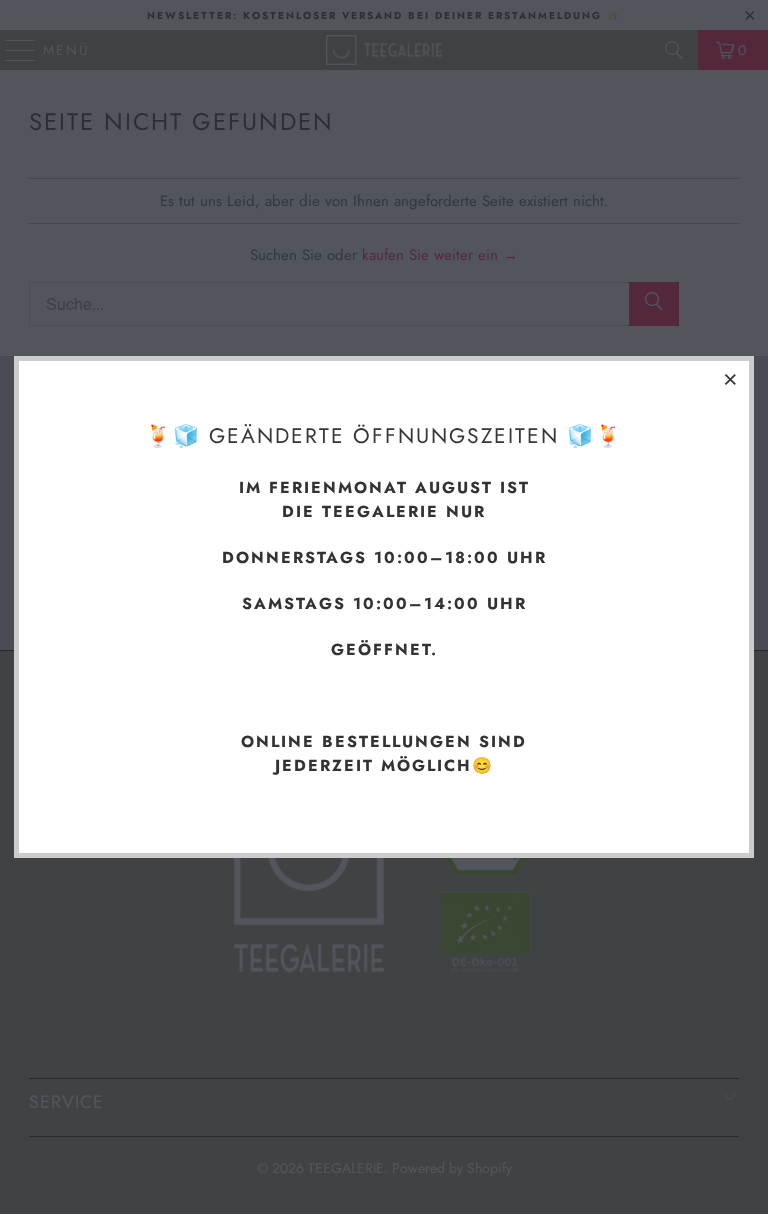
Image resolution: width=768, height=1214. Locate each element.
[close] (731, 379)
